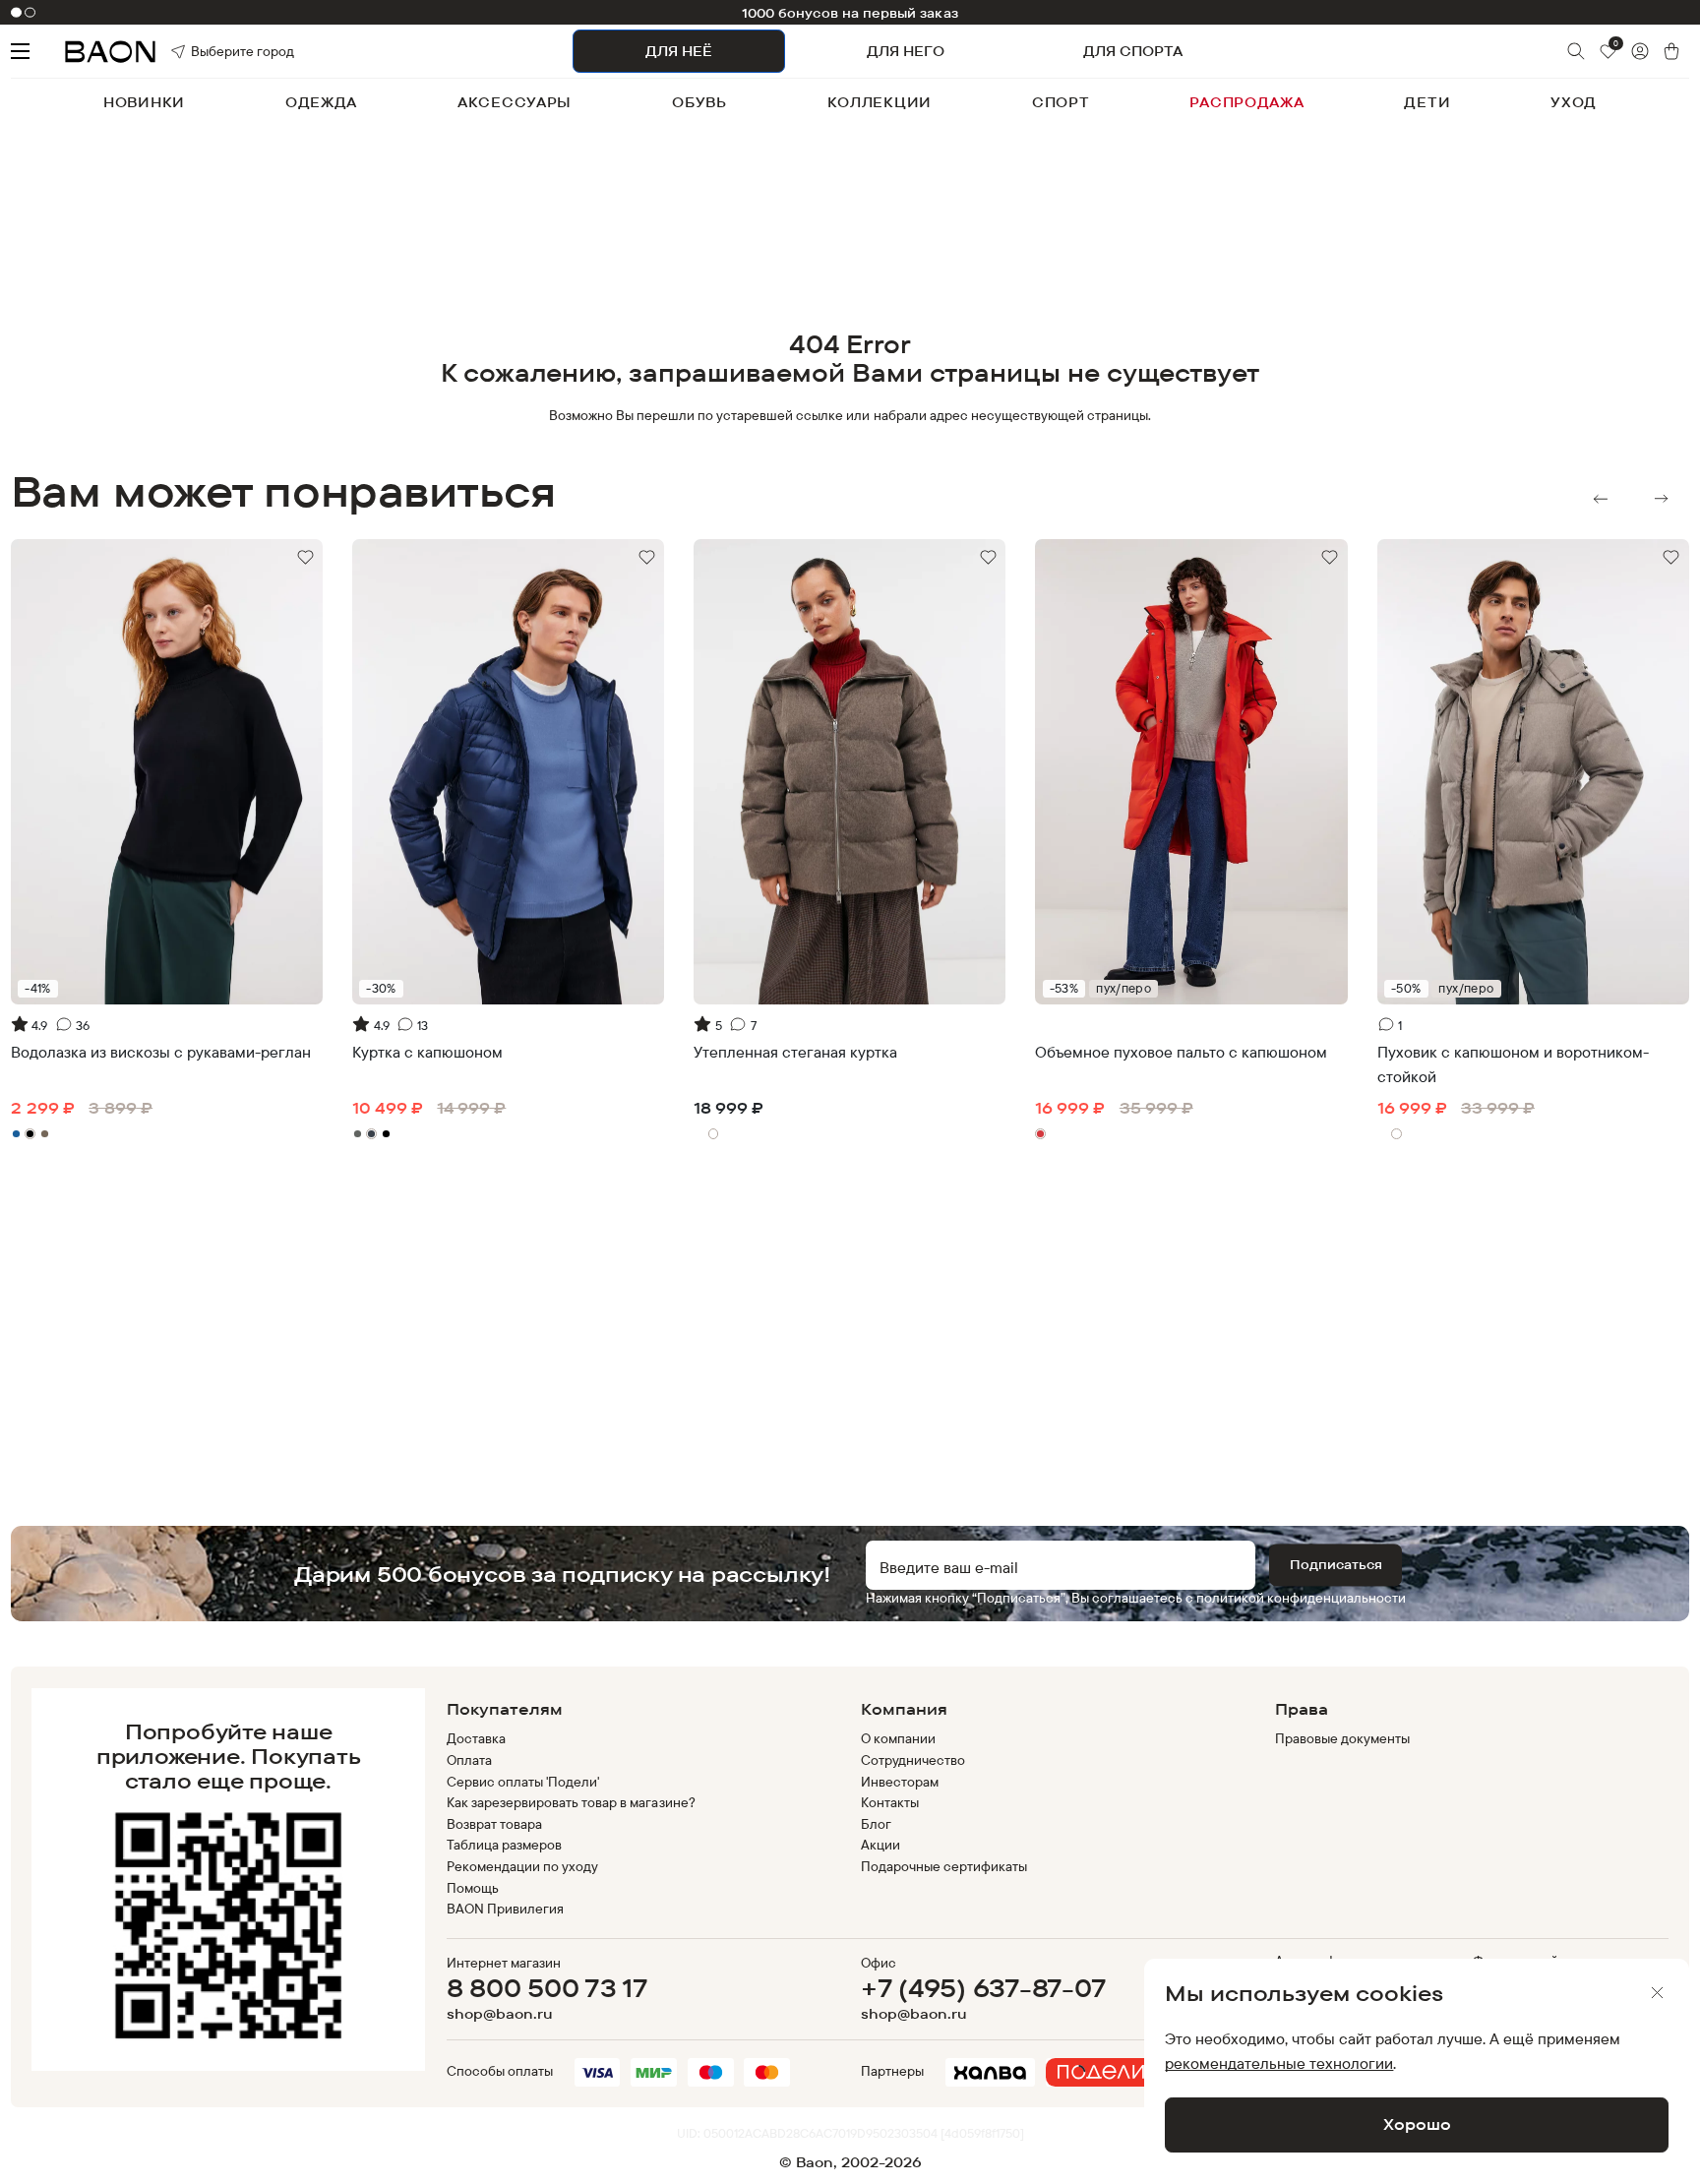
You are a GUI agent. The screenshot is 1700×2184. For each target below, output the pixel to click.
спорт (1061, 102)
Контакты (890, 1802)
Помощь (473, 1888)
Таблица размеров (504, 1845)
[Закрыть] (1658, 1993)
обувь (699, 102)
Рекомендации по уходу (523, 1866)
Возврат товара (494, 1824)
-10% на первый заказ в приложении (850, 13)
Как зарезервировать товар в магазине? (571, 1802)
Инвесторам (900, 1782)
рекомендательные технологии (1279, 2063)
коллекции (880, 102)
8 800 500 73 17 (547, 1988)
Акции (880, 1845)
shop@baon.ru (500, 2014)
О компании (898, 1738)
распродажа (1246, 102)
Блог (876, 1824)
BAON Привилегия (505, 1909)
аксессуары (515, 102)
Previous (1601, 499)
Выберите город (215, 51)
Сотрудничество (913, 1760)
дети (1427, 102)
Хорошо (1417, 2124)
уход (1574, 102)
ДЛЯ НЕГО (906, 51)
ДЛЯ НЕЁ (679, 51)
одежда (321, 102)
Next (1662, 499)
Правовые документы (1343, 1738)
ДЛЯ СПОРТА (1133, 51)
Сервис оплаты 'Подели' (523, 1782)
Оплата (469, 1760)
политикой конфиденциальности (1301, 1598)
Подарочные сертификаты (944, 1866)
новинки (144, 102)
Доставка (476, 1738)
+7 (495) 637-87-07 (983, 1988)
